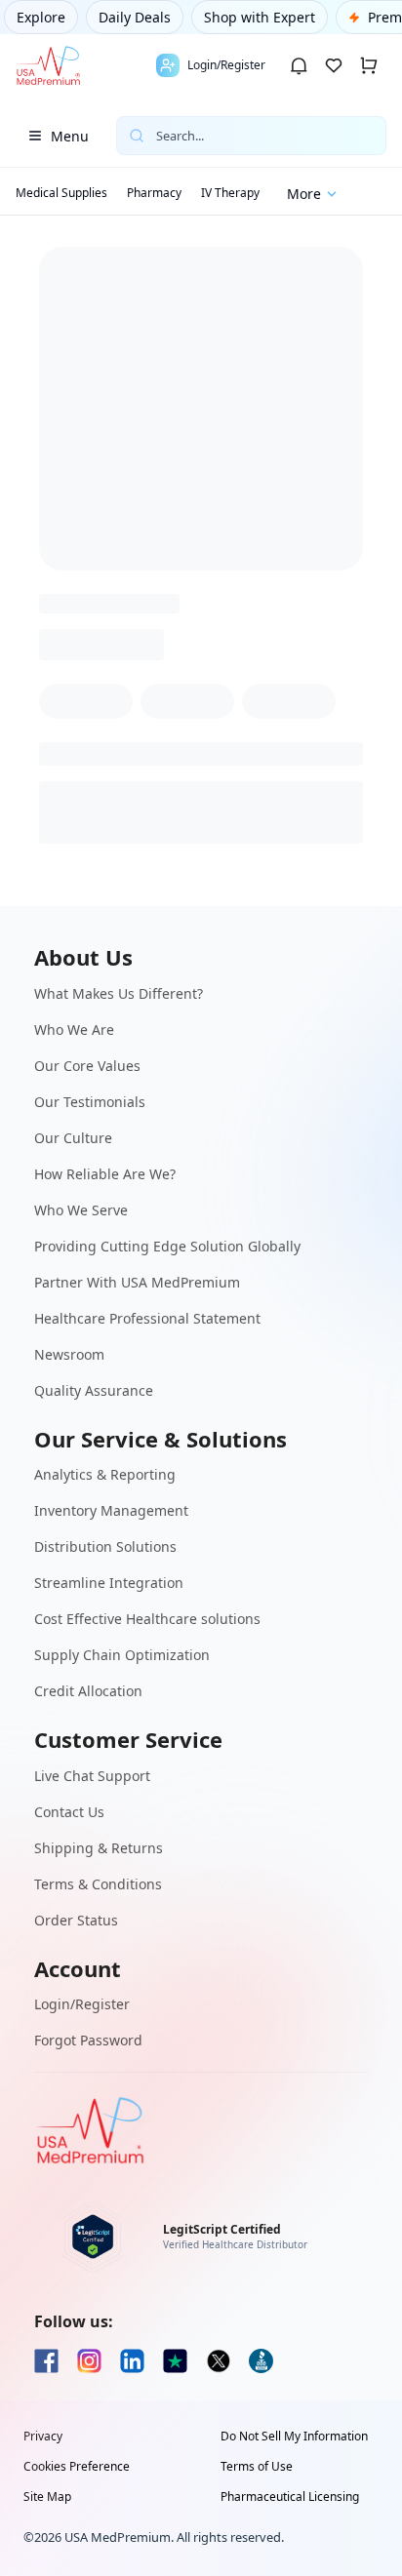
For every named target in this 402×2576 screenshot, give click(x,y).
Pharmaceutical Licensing (290, 2497)
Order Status (76, 1920)
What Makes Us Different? (119, 993)
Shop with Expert (260, 17)
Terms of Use (257, 2467)
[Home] (48, 65)
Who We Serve (81, 1210)
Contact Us (69, 1812)
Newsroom (69, 1354)
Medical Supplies (61, 193)
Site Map (47, 2497)
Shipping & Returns (99, 1848)
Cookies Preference (77, 2467)
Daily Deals (135, 17)
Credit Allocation (88, 1691)
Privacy (43, 2437)
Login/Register (82, 2004)
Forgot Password (88, 2040)
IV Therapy (230, 193)
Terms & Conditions (98, 1884)
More (304, 194)
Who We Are (74, 1030)
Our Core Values (87, 1066)
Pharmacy (154, 193)
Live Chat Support (92, 1776)
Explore (41, 17)
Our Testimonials (90, 1102)
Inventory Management (111, 1510)
